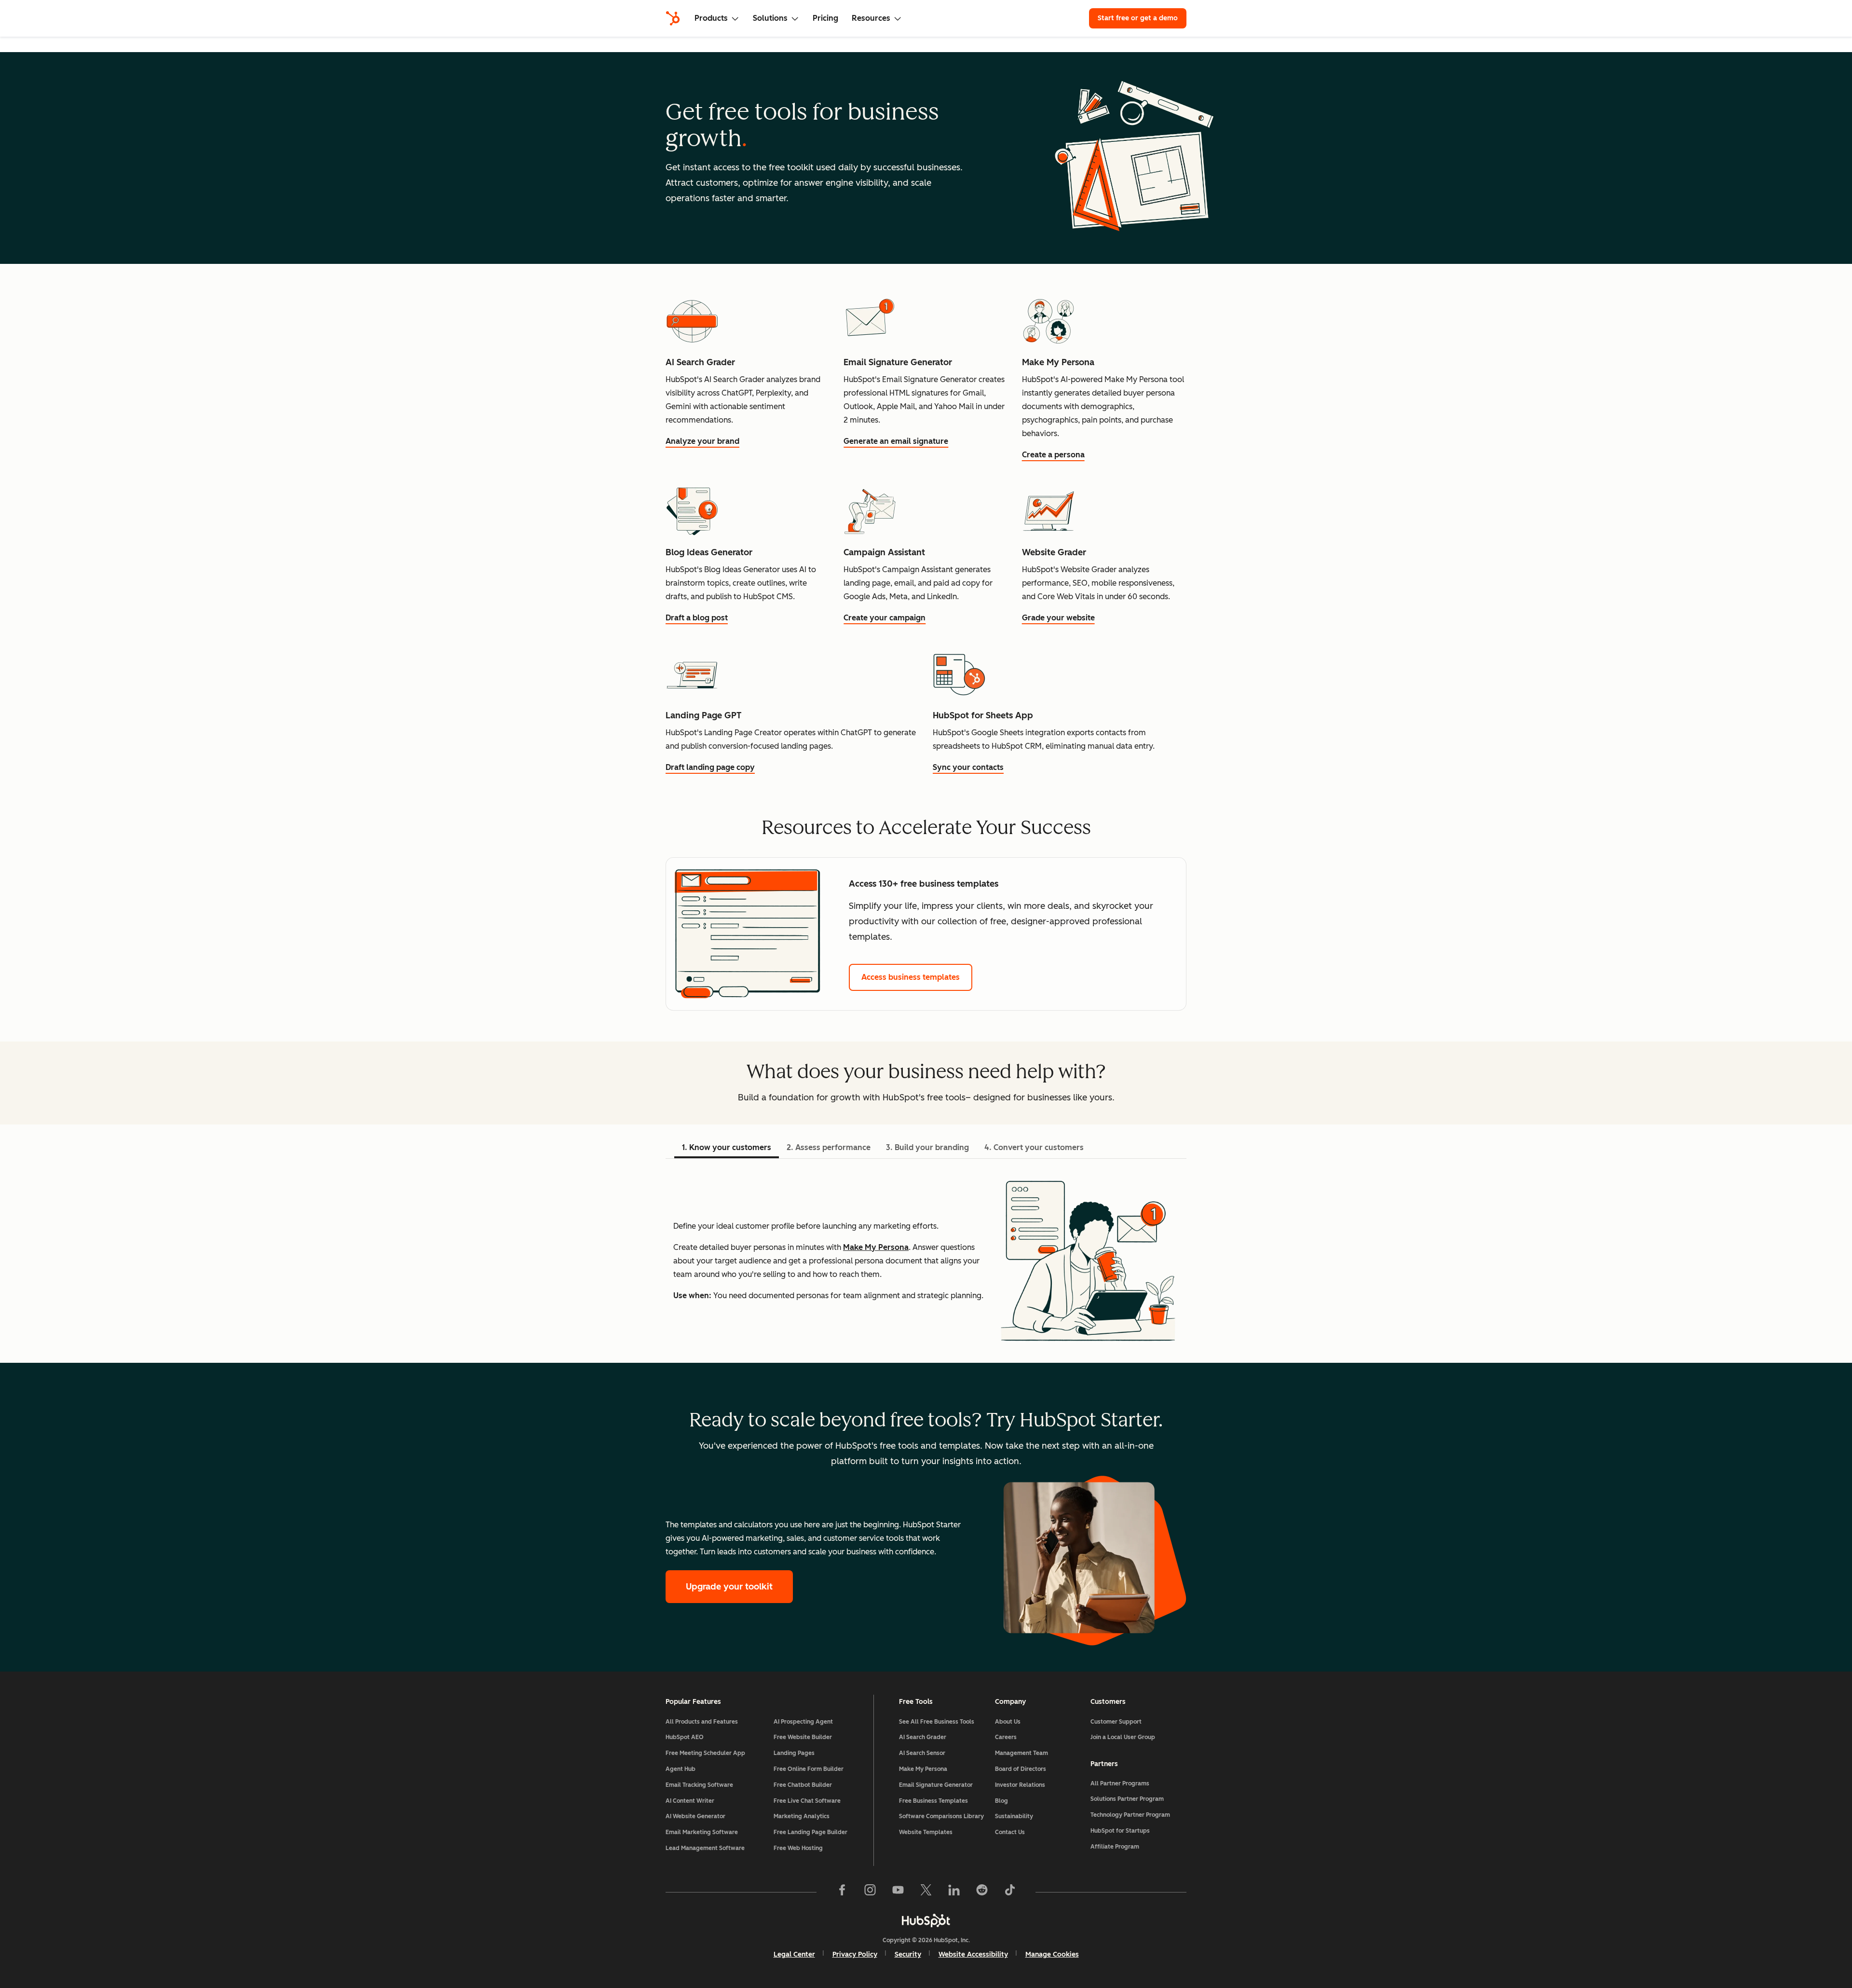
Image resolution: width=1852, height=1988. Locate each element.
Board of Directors (1021, 1769)
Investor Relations (1020, 1785)
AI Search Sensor (922, 1753)
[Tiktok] (1010, 1892)
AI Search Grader (923, 1737)
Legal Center (794, 1954)
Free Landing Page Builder (810, 1832)
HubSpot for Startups (1120, 1831)
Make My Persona (876, 1247)
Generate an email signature (896, 441)
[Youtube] (898, 1892)
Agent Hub (681, 1769)
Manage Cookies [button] (1052, 1954)
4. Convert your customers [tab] (1034, 1147)
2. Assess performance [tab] (829, 1147)
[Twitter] (926, 1892)
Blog (1001, 1801)
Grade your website (1058, 618)
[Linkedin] (954, 1892)
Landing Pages (794, 1753)
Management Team (1021, 1753)
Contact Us (1010, 1832)
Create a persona (1053, 455)
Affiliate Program (1115, 1847)
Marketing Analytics (802, 1816)
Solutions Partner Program (1127, 1799)
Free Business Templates (933, 1801)
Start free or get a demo (1138, 18)
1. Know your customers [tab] (727, 1147)
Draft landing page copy (710, 767)
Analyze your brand (702, 441)
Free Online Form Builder (809, 1769)
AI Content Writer (690, 1801)
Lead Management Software (705, 1848)
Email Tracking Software (699, 1785)
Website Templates (926, 1832)
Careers (1006, 1737)
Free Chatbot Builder (803, 1785)
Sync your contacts (968, 767)
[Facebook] (842, 1892)
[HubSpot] (673, 18)
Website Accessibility (973, 1954)
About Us (1008, 1722)
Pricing (825, 18)
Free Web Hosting (798, 1848)
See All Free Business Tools (937, 1722)
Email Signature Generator (936, 1785)
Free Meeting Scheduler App (705, 1753)
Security (908, 1954)
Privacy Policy (855, 1954)
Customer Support (1116, 1722)
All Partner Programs (1120, 1783)
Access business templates (911, 977)
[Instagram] (870, 1892)
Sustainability (1014, 1816)
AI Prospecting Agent (803, 1722)
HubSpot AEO (685, 1737)
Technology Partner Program (1130, 1815)
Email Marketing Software (702, 1832)
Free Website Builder (803, 1737)
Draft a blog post (697, 618)
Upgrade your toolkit (729, 1587)
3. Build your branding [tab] (927, 1147)
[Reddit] (982, 1892)
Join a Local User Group (1123, 1737)
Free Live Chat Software (807, 1801)
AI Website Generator (695, 1816)
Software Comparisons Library (941, 1816)
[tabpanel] (926, 1261)
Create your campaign (885, 618)
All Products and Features (702, 1722)
